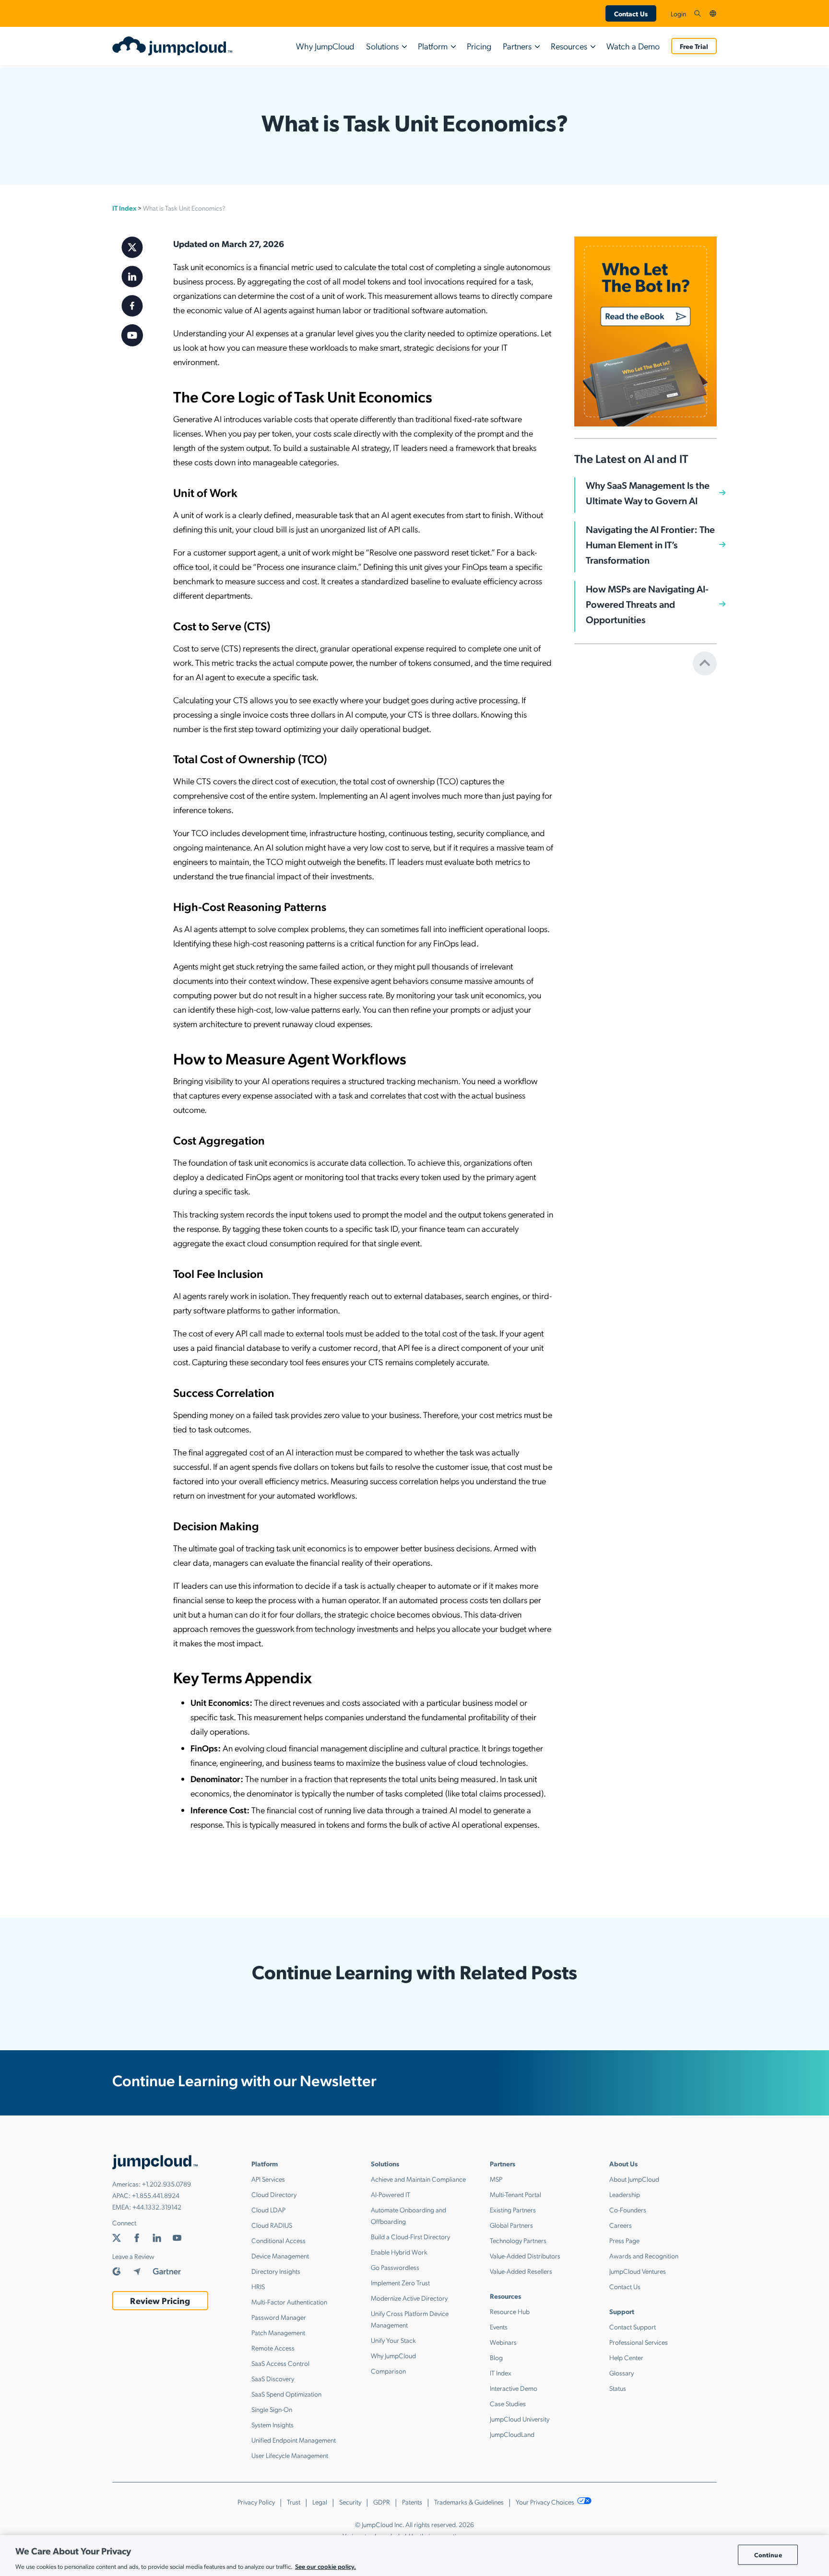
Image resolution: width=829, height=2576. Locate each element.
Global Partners (511, 2225)
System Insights (272, 2424)
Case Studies (508, 2403)
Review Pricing (160, 2300)
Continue (768, 2555)
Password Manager (279, 2317)
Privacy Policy (256, 2502)
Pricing (479, 46)
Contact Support (633, 2327)
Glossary (622, 2373)
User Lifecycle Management (290, 2455)
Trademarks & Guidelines (469, 2502)
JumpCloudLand (512, 2434)
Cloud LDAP (268, 2210)
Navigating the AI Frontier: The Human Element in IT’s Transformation (650, 544)
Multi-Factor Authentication (289, 2302)
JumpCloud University (520, 2419)
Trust (294, 2502)
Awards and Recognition (644, 2256)
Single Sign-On (272, 2409)
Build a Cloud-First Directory (410, 2236)
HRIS (258, 2286)
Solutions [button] (382, 46)
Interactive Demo (514, 2388)
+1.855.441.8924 (156, 2195)
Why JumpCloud (325, 46)
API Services (268, 2179)
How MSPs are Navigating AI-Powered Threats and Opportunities (647, 604)
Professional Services (639, 2342)
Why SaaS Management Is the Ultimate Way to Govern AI (648, 493)
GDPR (382, 2502)
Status (618, 2388)
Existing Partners (513, 2210)
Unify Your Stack (393, 2340)
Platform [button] (433, 46)
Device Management (280, 2256)
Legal (320, 2502)
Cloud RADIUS (272, 2225)
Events (499, 2327)
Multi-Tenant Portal (515, 2194)
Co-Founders (628, 2210)
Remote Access (273, 2348)
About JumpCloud (634, 2179)
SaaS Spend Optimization (286, 2394)
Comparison (388, 2371)
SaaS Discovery (273, 2378)
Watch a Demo (633, 46)
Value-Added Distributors (525, 2256)
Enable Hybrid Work (399, 2252)
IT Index (124, 208)
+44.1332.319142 (157, 2207)
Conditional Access (278, 2240)
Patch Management (278, 2332)
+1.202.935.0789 (166, 2184)
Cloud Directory (274, 2194)
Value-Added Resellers (521, 2271)
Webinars (503, 2342)
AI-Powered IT (391, 2194)
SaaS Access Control (280, 2363)
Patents (412, 2502)
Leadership (625, 2194)
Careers (621, 2225)
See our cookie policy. (326, 2566)
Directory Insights (276, 2271)
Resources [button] (569, 46)
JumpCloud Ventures (638, 2271)
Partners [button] (517, 46)
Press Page (624, 2240)
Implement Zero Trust (400, 2282)
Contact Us (631, 13)
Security (350, 2502)
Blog (496, 2357)
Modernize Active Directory (409, 2298)
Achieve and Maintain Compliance (418, 2179)
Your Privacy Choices (546, 2502)
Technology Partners (518, 2240)
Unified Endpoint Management (294, 2440)
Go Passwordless (395, 2267)
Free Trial (694, 46)
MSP (496, 2179)
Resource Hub (510, 2311)
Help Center (626, 2357)
